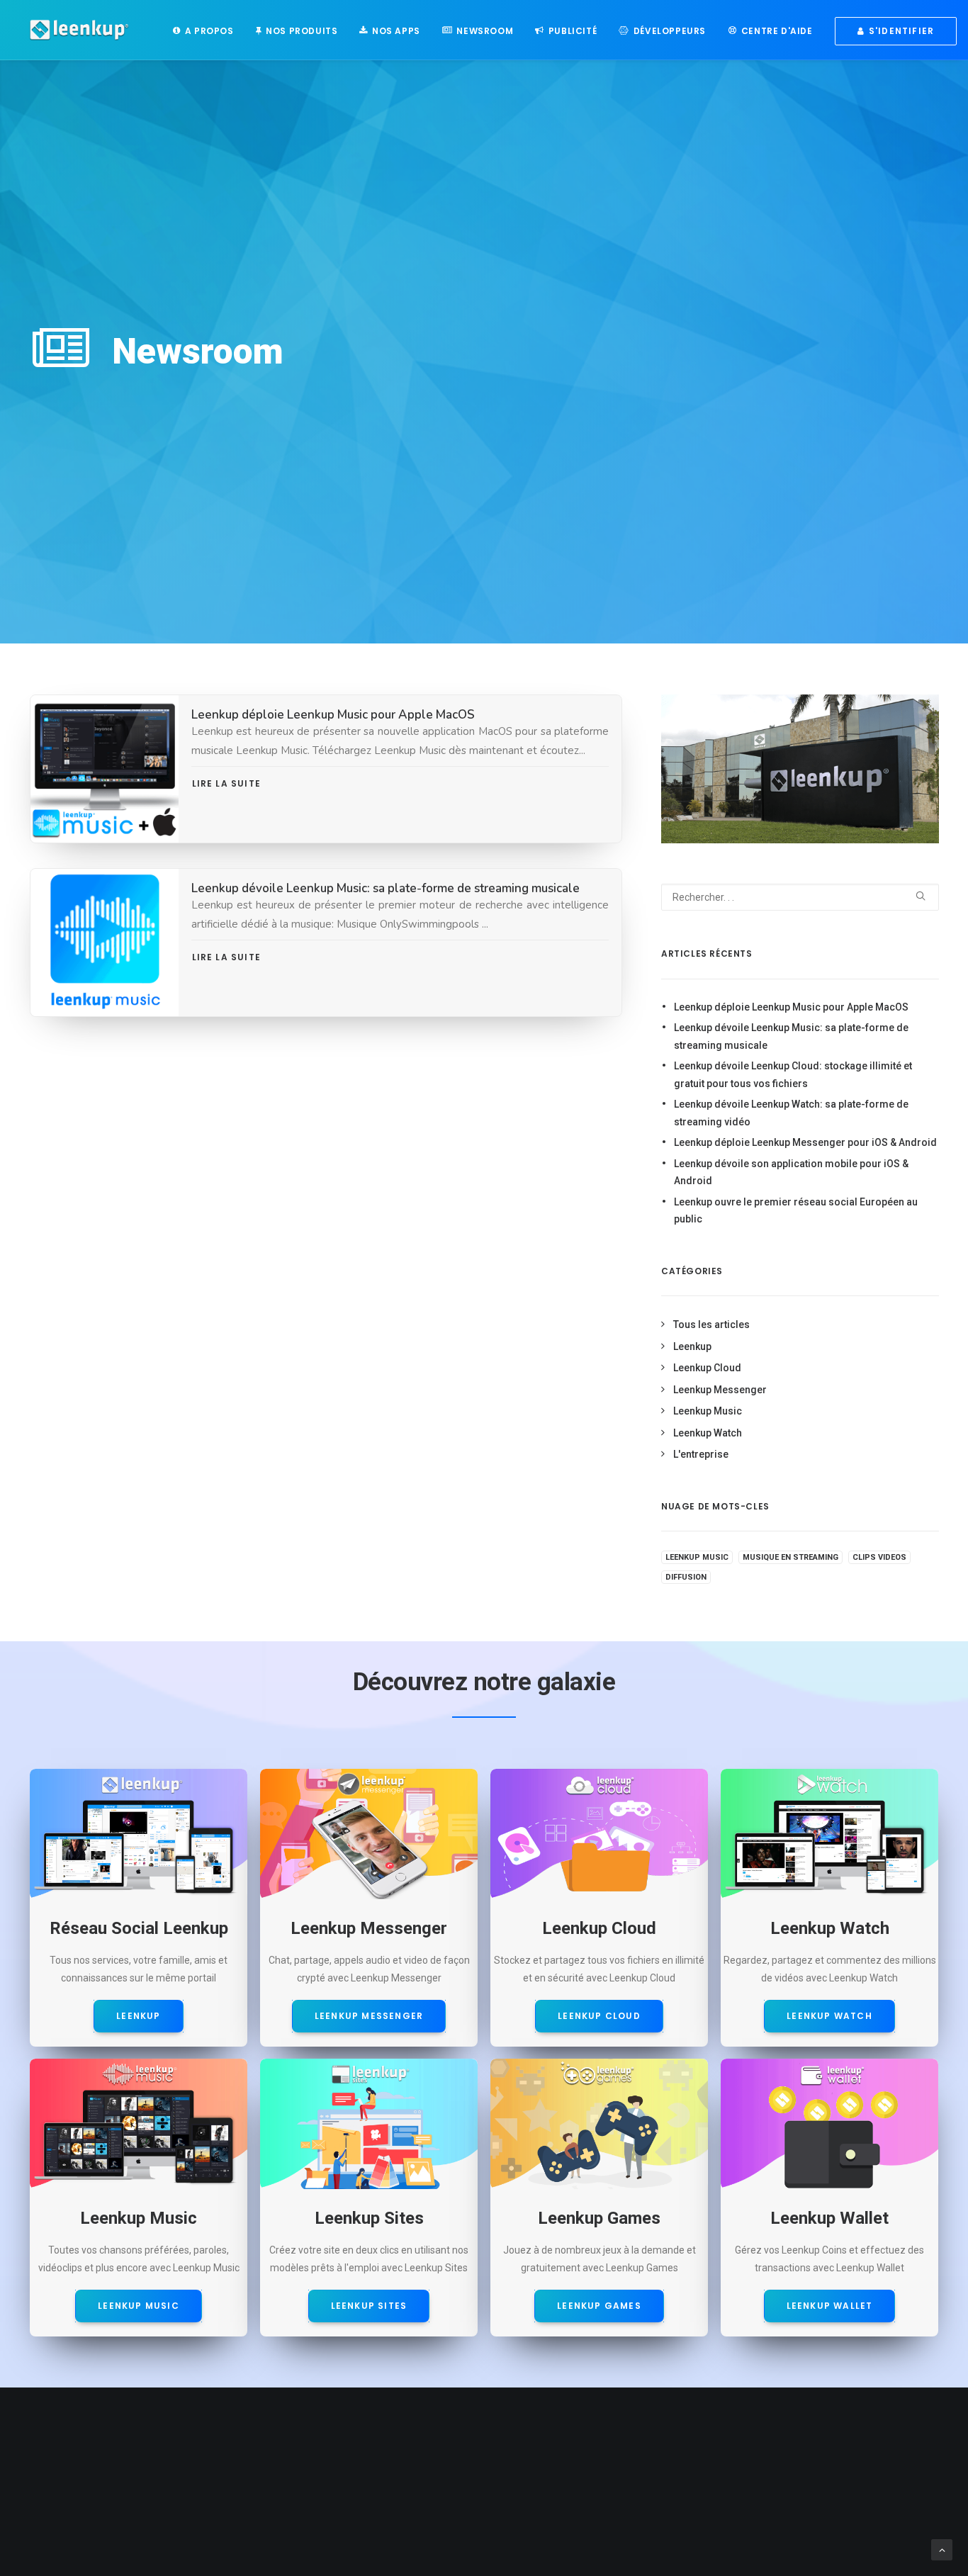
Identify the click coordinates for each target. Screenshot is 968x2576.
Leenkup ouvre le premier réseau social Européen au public (796, 1211)
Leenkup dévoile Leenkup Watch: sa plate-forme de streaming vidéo (791, 1113)
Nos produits (302, 31)
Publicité (573, 31)
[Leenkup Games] (599, 2124)
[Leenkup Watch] (829, 1834)
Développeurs (670, 31)
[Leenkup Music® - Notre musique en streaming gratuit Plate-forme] (139, 2124)
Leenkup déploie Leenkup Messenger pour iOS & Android (805, 1142)
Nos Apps (396, 31)
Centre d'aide (777, 31)
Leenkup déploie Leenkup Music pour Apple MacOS (333, 715)
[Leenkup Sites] (369, 2124)
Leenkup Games (599, 2306)
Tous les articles (711, 1324)
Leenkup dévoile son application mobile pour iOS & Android (791, 1172)
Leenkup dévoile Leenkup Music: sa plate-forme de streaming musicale (385, 888)
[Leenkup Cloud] (599, 1834)
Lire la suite (228, 783)
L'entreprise (701, 1454)
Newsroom (485, 31)
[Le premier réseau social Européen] (139, 1834)
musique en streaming (790, 1557)
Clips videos (879, 1557)
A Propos (209, 31)
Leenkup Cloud (707, 1368)
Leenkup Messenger (720, 1390)
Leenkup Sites (369, 2306)
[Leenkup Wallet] (829, 2124)
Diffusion (686, 1577)
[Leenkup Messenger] (369, 1834)
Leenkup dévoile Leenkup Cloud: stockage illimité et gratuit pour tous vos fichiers (793, 1075)
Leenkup (692, 1346)
